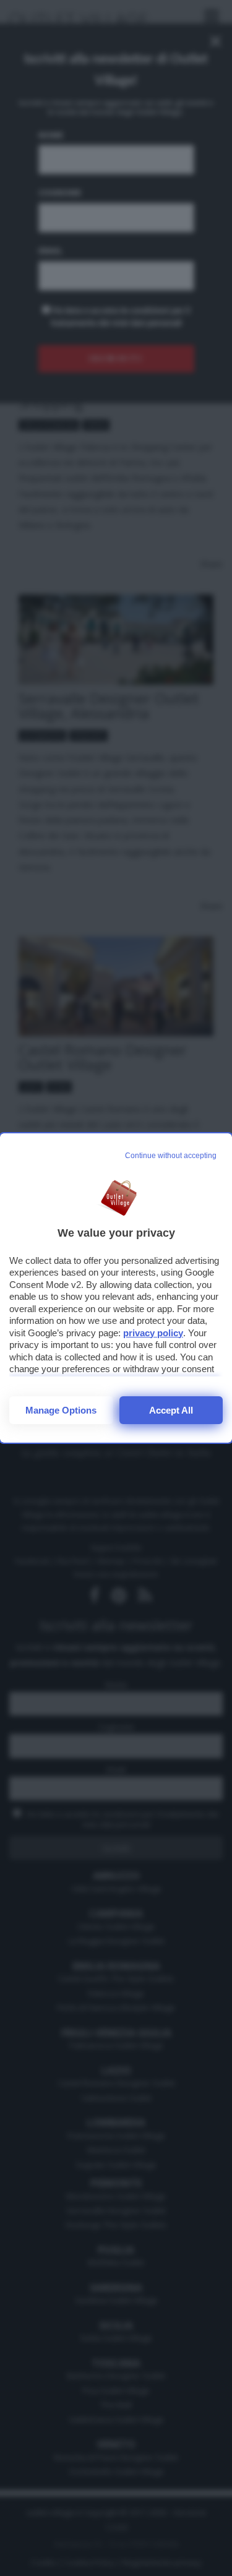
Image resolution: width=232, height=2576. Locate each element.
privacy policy (153, 1333)
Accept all (171, 1410)
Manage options (61, 1410)
